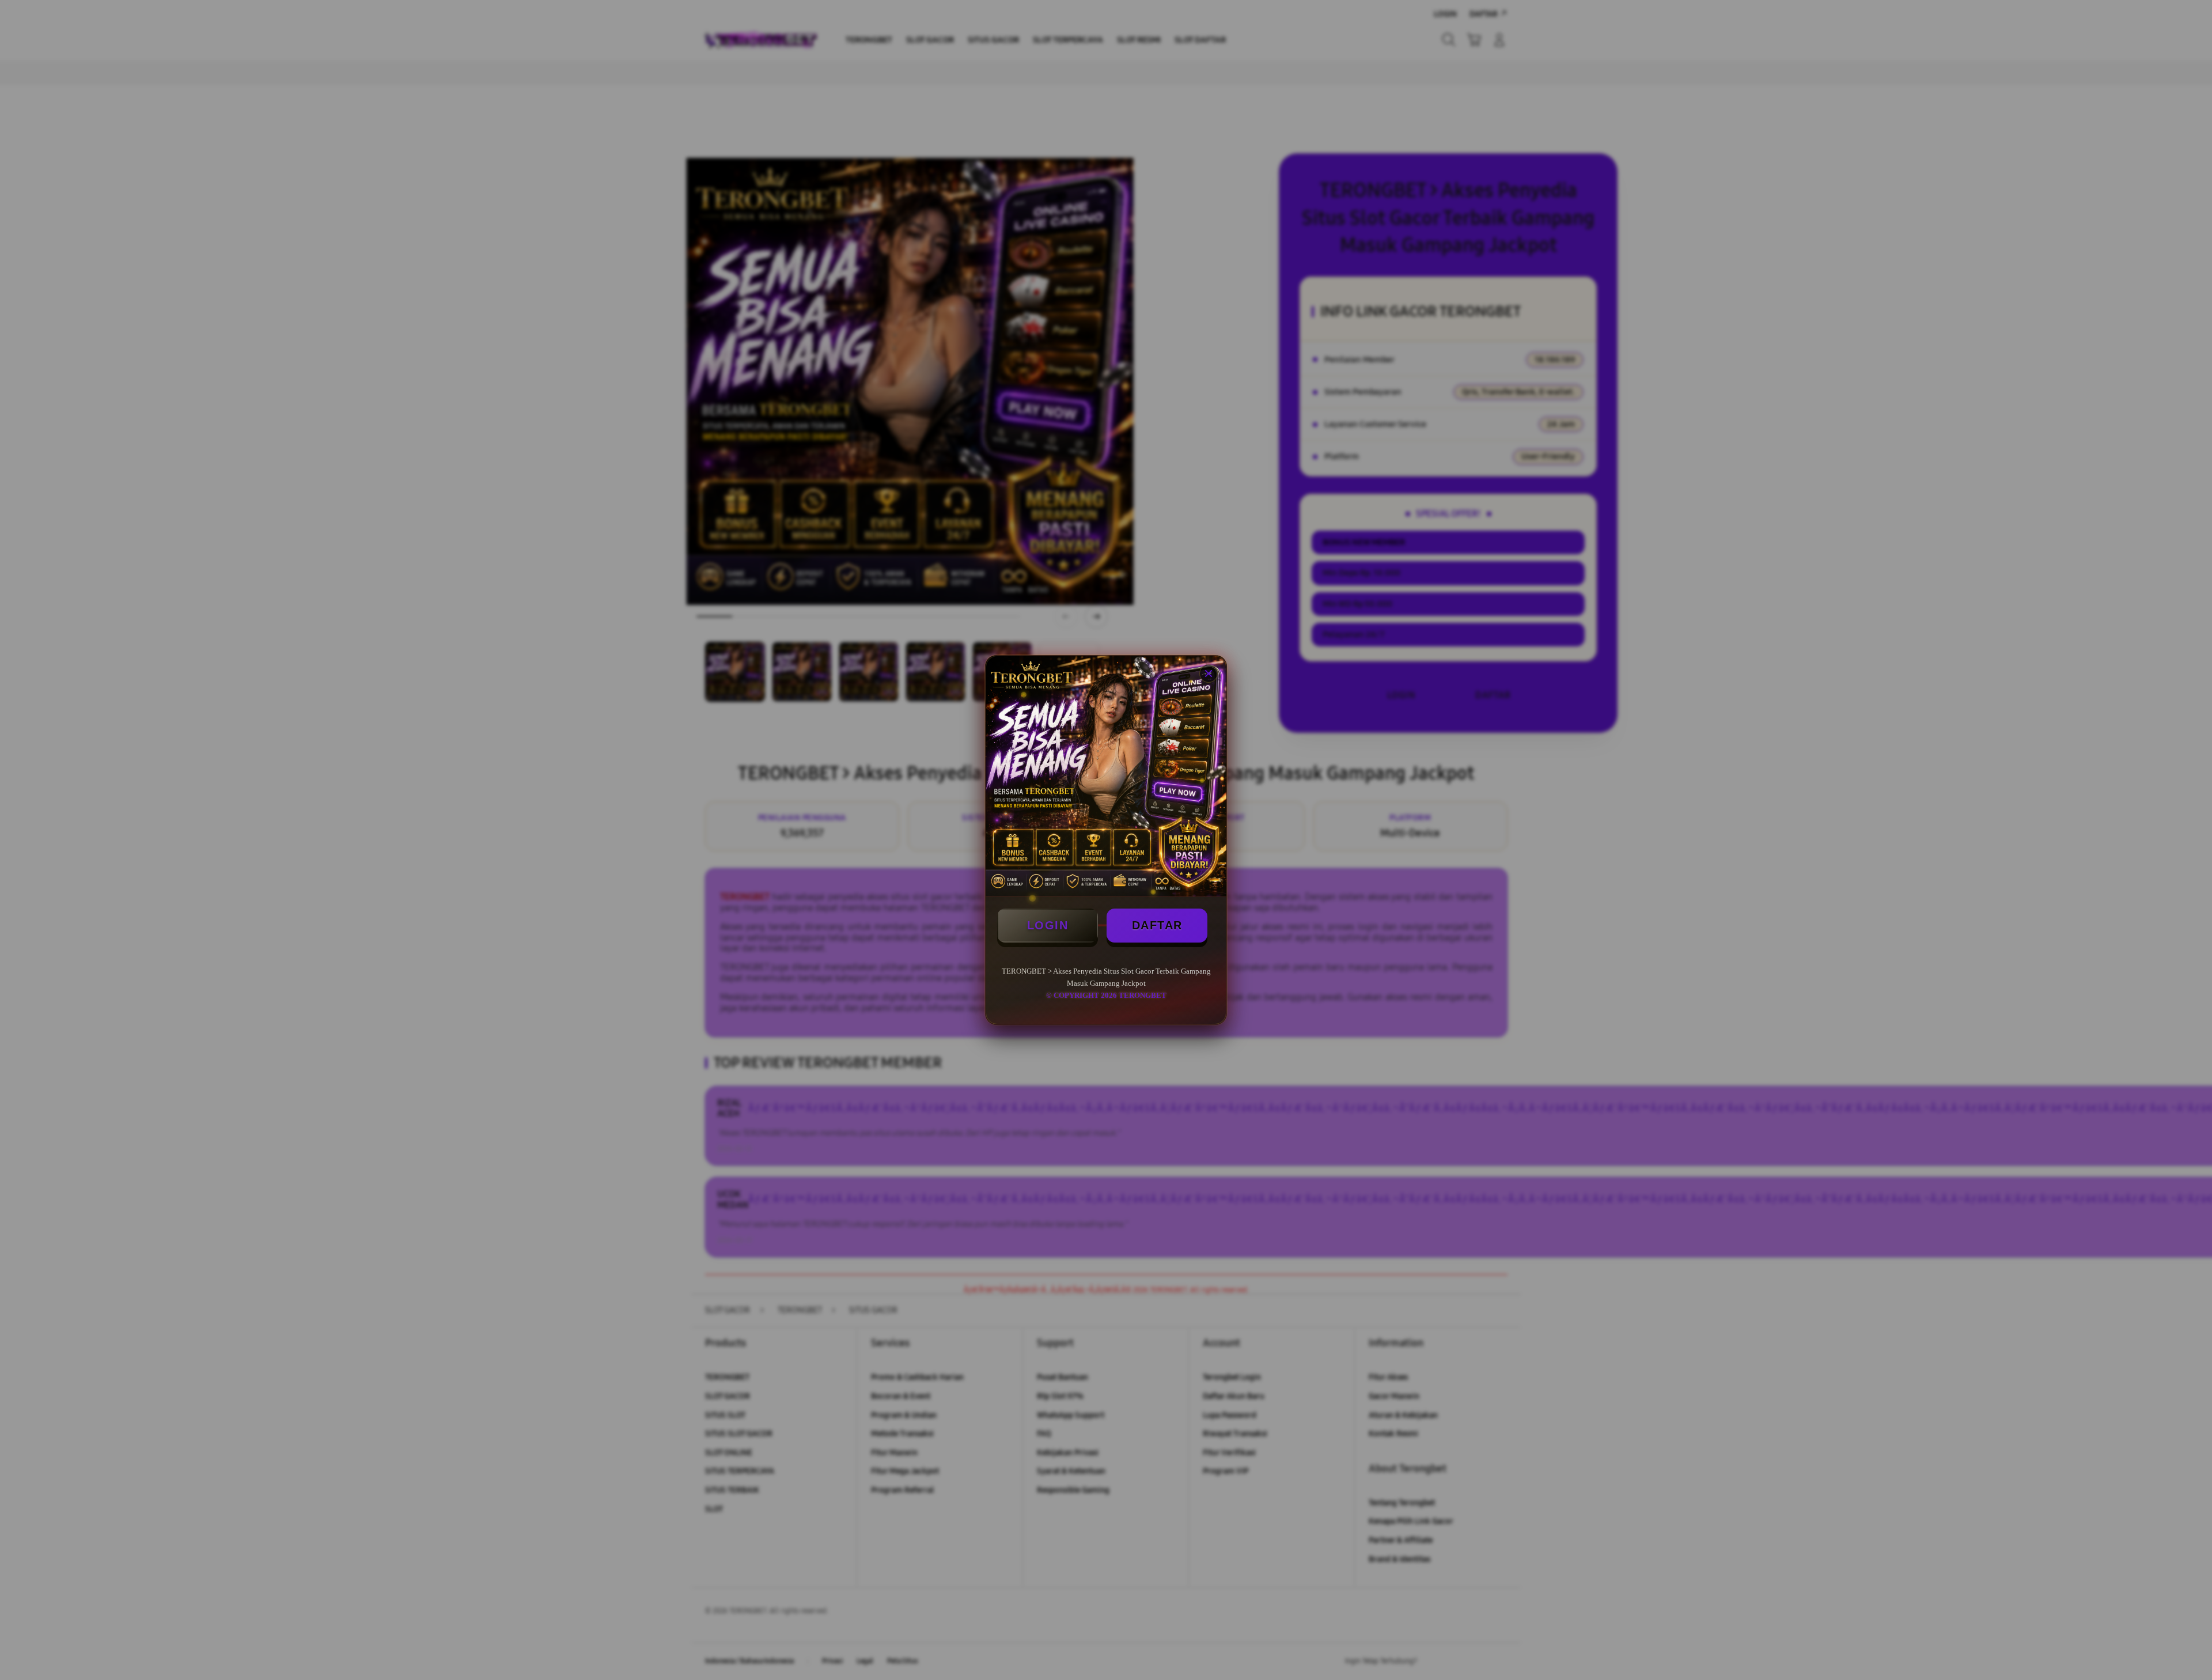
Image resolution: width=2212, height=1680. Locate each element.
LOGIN (1048, 925)
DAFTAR (1157, 925)
